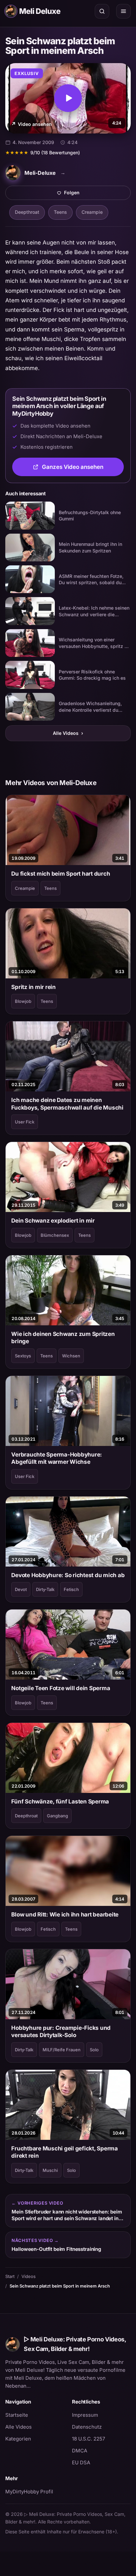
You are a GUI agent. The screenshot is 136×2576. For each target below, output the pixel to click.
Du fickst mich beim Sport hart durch (61, 874)
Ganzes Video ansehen (83, 469)
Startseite (17, 2415)
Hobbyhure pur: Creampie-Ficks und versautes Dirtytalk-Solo (61, 2031)
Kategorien (18, 2439)
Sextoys (23, 1356)
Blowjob (23, 1001)
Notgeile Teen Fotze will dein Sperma (61, 1688)
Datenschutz (87, 2427)
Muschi (50, 2170)
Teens (60, 212)
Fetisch (71, 1589)
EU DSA (81, 2462)
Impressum (85, 2415)
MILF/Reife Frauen (62, 2050)
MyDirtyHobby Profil (35, 2491)
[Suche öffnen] (102, 11)
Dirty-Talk (45, 1589)
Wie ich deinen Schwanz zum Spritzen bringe (63, 1338)
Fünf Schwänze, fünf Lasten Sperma (60, 1801)
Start (10, 2276)
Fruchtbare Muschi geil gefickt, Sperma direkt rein (64, 2152)
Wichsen (71, 1356)
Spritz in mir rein (33, 987)
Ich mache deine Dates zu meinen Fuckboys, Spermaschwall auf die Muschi (67, 1104)
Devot (21, 1589)
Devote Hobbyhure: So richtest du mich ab (68, 1575)
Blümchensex (55, 1235)
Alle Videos (68, 733)
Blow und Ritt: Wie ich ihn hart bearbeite (65, 1914)
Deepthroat (27, 212)
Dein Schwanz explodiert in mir (53, 1221)
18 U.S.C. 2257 (88, 2439)
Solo (94, 2050)
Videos (29, 2276)
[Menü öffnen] (123, 11)
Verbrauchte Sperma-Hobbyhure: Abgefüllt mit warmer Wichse (57, 1458)
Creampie (92, 212)
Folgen (95, 194)
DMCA (80, 2451)
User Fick (25, 1122)
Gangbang (57, 1816)
